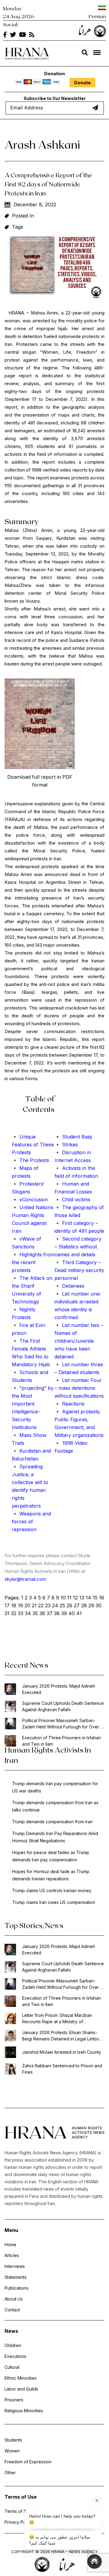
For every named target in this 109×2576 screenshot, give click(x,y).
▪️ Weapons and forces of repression (31, 1521)
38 (57, 1613)
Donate (83, 83)
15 (95, 1598)
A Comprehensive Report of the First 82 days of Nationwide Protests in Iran (48, 184)
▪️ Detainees (69, 1286)
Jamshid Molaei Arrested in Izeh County (62, 2052)
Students (13, 2440)
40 (72, 1613)
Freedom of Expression (28, 2462)
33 (21, 1613)
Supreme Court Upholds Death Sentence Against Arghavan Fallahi (63, 1706)
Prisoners (14, 2400)
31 (7, 1613)
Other (10, 2473)
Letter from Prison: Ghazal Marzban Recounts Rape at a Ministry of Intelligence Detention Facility (57, 2019)
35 (35, 1613)
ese (50, 1145)
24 (55, 1605)
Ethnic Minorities (21, 2378)
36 (42, 1613)
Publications (17, 2288)
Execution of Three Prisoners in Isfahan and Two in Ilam (61, 1741)
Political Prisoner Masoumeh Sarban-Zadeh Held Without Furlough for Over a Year (62, 1724)
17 (7, 1605)
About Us (14, 2299)
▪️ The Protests (30, 1160)
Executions (15, 2356)
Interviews (15, 2266)
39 (64, 1613)
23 (48, 1605)
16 (102, 1598)
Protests (21, 1152)
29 (91, 1605)
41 (79, 1613)
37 (50, 1613)
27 (77, 1605)
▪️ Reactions (69, 1404)
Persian (97, 16)
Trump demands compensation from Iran (52, 1822)
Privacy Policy (19, 2522)
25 (62, 1605)
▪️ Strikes (66, 1145)
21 (34, 1605)
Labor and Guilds (21, 2389)
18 (14, 1605)
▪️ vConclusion (30, 1199)
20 (27, 1605)
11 (69, 1598)
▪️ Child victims (72, 1199)
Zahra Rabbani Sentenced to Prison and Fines (62, 2069)
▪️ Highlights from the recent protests (33, 1262)
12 (75, 1598)
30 (99, 1605)
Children (13, 2345)
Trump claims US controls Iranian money (52, 1890)
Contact (12, 2310)
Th (42, 1145)
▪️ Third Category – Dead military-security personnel (79, 1270)
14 (88, 1598)
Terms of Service (22, 2511)
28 (84, 1605)
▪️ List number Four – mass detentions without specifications (79, 1388)
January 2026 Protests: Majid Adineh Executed (59, 1689)
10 (63, 1598)
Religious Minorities (24, 2411)
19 (20, 1605)
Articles (12, 2255)
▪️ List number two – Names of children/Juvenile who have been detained (79, 1341)
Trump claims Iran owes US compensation (54, 1902)
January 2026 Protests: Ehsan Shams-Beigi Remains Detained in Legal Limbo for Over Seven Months (61, 2036)
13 (82, 1598)
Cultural (12, 2367)
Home (10, 2244)
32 (14, 1613)
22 (41, 1605)
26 (69, 1605)
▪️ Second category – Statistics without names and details (78, 1247)
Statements (16, 2277)
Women (12, 2451)
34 (28, 1613)
